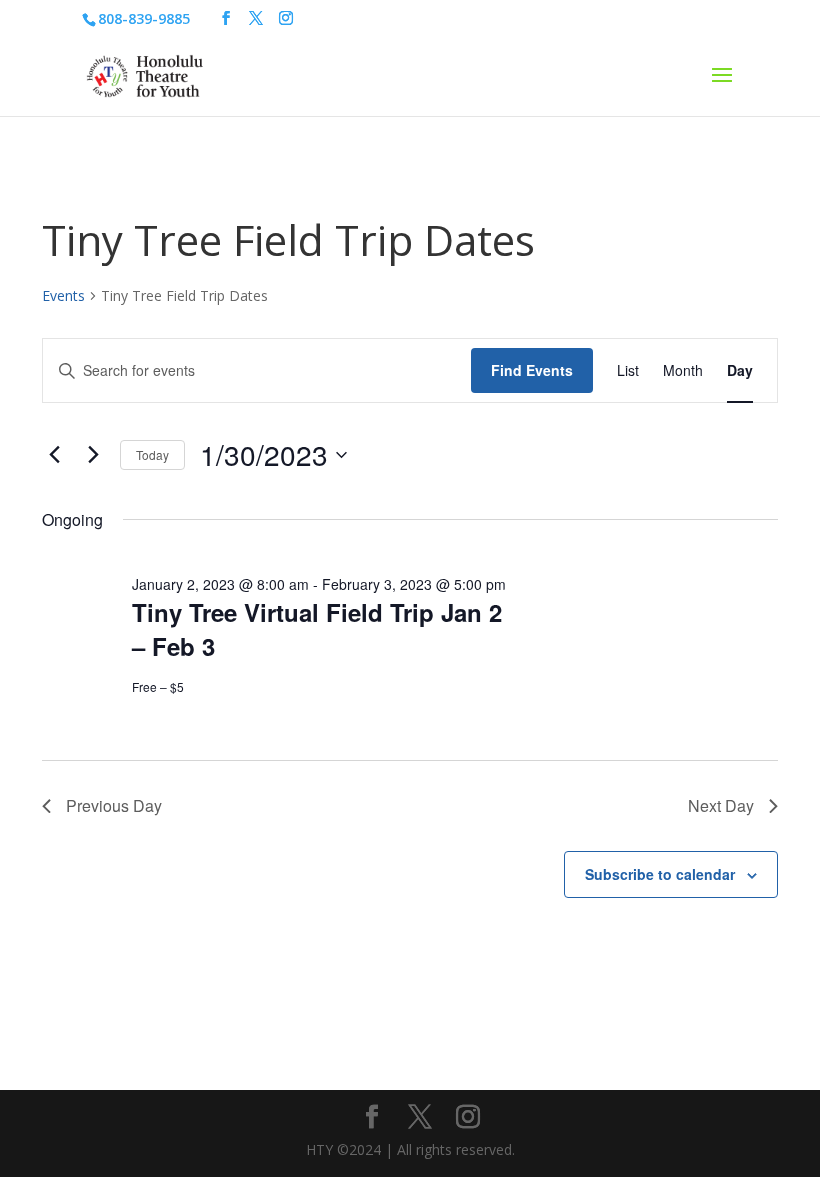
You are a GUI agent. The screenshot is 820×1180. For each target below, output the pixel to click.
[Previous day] (54, 455)
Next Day (721, 805)
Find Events (532, 370)
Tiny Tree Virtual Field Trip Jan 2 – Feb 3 (317, 629)
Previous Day (114, 805)
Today (152, 454)
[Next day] (93, 455)
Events (63, 295)
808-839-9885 (144, 18)
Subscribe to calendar (660, 874)
